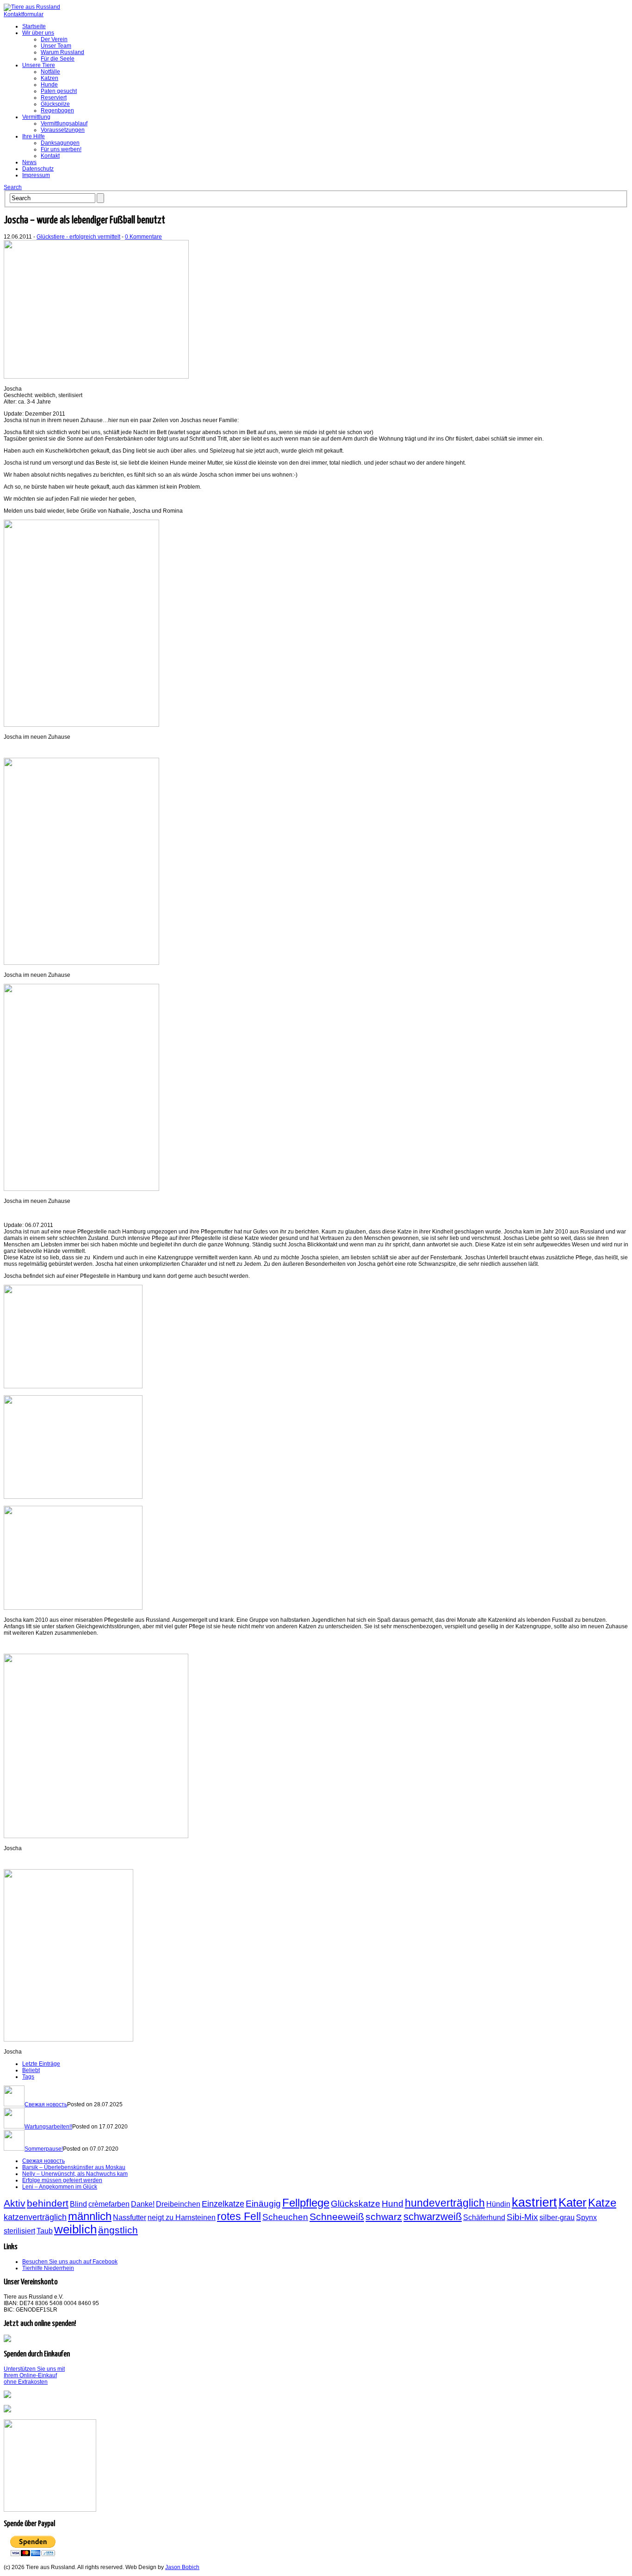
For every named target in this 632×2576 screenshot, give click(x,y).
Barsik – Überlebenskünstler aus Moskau (74, 2167)
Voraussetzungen (63, 130)
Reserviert (54, 98)
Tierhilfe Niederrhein (48, 2268)
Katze (602, 2203)
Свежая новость (46, 2104)
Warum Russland (62, 52)
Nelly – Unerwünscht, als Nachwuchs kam (75, 2174)
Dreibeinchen (178, 2204)
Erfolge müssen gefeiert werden (62, 2180)
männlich (90, 2216)
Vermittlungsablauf (64, 123)
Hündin (498, 2204)
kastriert (534, 2202)
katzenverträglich (35, 2217)
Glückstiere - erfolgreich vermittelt (78, 237)
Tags (28, 2077)
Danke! (143, 2204)
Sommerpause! (44, 2149)
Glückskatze (356, 2203)
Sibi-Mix (522, 2217)
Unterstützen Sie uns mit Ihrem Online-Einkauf (34, 2375)
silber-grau (557, 2217)
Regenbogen (57, 110)
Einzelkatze (223, 2204)
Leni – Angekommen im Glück (60, 2187)
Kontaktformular (24, 14)
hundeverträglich (445, 2203)
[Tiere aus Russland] (32, 7)
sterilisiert (19, 2231)
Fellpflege (306, 2203)
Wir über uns (38, 33)
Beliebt (31, 2070)
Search (13, 187)
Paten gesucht (59, 91)
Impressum (36, 175)
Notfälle (50, 72)
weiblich (75, 2229)
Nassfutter (130, 2217)
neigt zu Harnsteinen (182, 2217)
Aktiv (15, 2203)
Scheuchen (285, 2217)
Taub (45, 2231)
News (29, 162)
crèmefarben (109, 2204)
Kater (573, 2202)
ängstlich (118, 2230)
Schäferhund (484, 2217)
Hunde (49, 85)
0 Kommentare (143, 237)
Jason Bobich (182, 2567)
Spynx (586, 2217)
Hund (393, 2203)
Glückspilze (55, 104)
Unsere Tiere (39, 65)
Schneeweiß (337, 2217)
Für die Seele (58, 59)
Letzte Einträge (41, 2064)
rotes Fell (239, 2216)
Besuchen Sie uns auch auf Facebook (70, 2262)
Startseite (34, 26)
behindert (48, 2203)
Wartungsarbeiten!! (48, 2127)
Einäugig (263, 2203)
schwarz (384, 2217)
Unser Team (56, 46)
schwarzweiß (433, 2217)
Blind (78, 2204)
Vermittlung (36, 117)
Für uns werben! (61, 149)
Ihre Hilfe (34, 136)
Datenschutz (38, 169)
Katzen (50, 78)
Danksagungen (60, 143)
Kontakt (50, 156)
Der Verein (54, 39)
